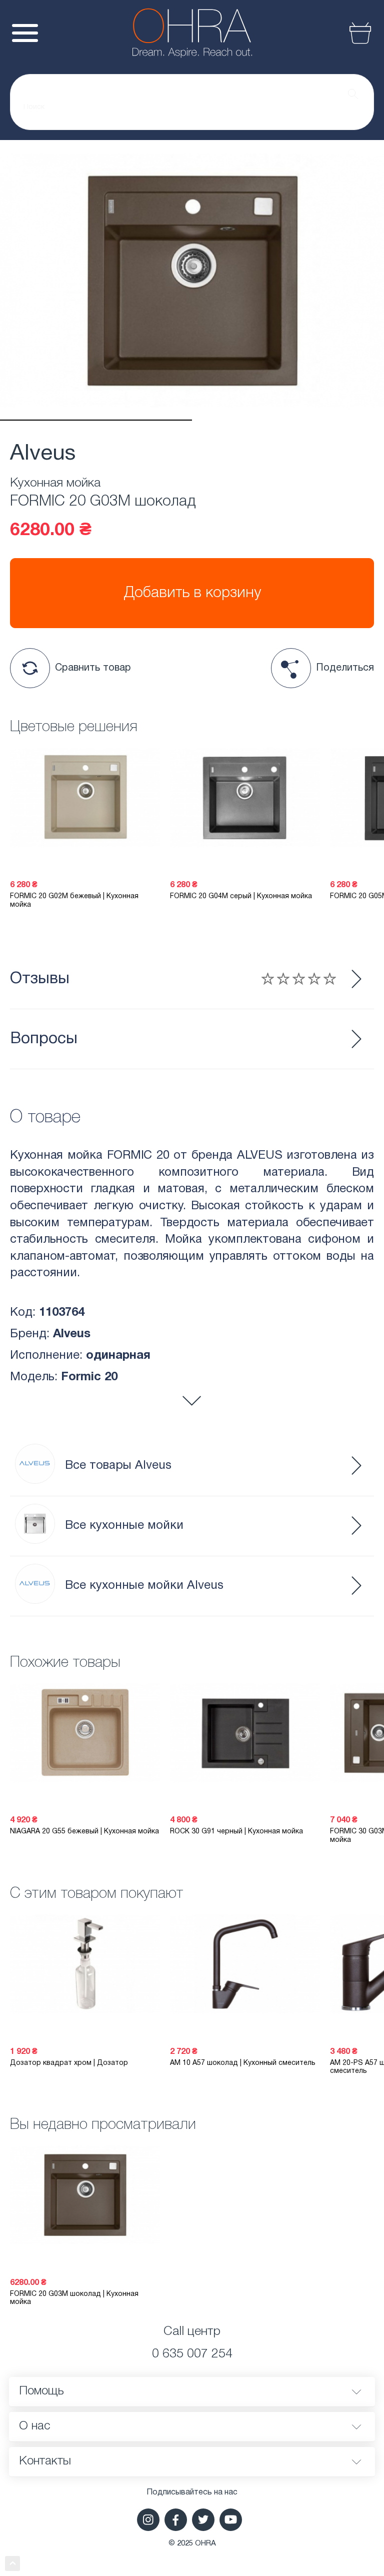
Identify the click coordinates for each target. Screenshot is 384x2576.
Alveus (43, 454)
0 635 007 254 (192, 2354)
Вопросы (44, 1039)
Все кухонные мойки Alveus (144, 1586)
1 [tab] (96, 420)
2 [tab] (288, 420)
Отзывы (40, 979)
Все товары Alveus (118, 1466)
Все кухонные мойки (124, 1526)
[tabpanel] (192, 280)
